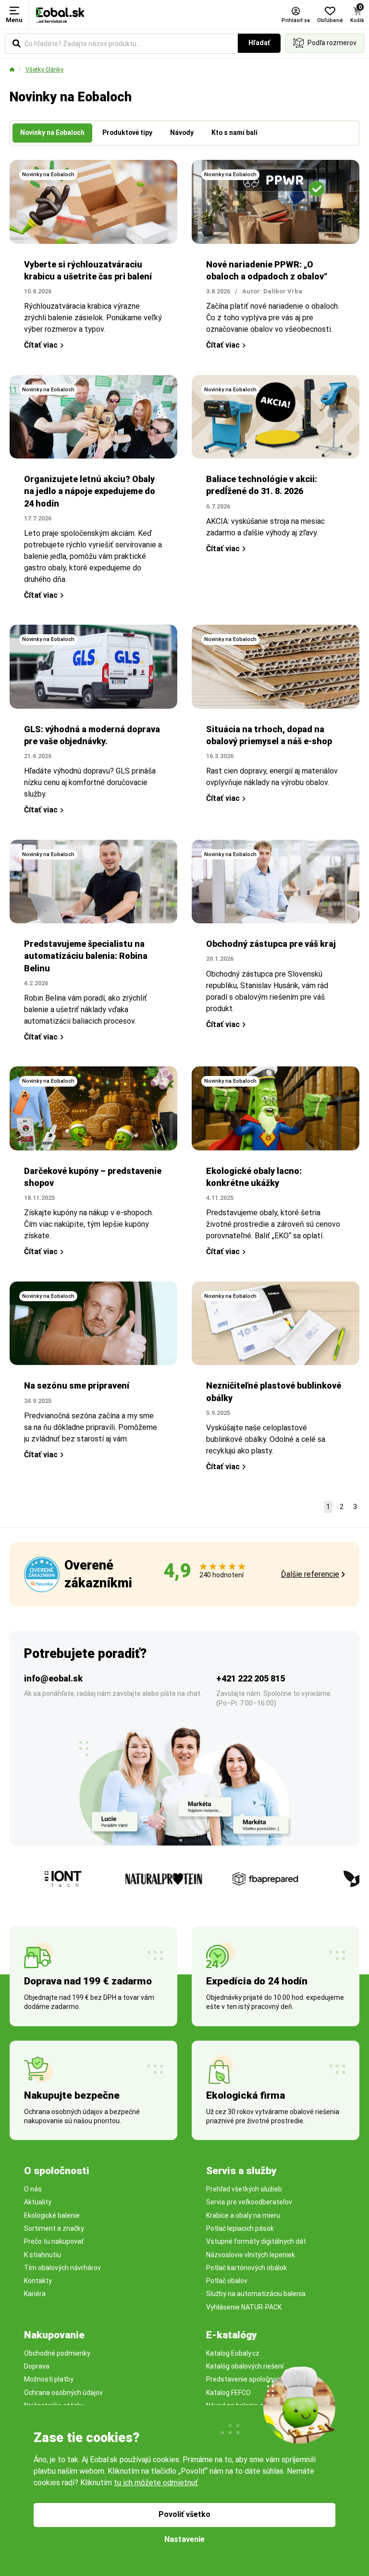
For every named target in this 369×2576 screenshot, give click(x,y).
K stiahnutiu (43, 2255)
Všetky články (44, 69)
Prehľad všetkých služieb (244, 2189)
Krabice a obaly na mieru (243, 2215)
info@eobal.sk (53, 1678)
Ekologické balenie (52, 2215)
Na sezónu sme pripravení (77, 1385)
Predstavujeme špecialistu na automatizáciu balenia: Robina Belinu (86, 956)
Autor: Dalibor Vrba (272, 291)
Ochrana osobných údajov (63, 2393)
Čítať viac (41, 345)
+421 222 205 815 (251, 1678)
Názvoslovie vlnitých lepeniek (251, 2255)
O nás (33, 2189)
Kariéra (35, 2294)
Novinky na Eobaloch (48, 175)
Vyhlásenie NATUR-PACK (244, 2307)
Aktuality (38, 2202)
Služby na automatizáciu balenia (256, 2294)
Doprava (37, 2366)
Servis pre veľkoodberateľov (249, 2202)
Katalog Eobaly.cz (233, 2353)
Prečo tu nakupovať (54, 2241)
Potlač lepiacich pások (240, 2228)
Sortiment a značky (54, 2228)
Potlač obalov (227, 2281)
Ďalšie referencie (310, 1574)
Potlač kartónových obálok (246, 2268)
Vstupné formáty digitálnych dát (256, 2241)
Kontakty (38, 2281)
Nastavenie (184, 2539)
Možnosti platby (49, 2379)
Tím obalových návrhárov (62, 2268)
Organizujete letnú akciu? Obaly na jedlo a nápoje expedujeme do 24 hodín (90, 491)
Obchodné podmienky (57, 2353)
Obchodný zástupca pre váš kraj (271, 944)
